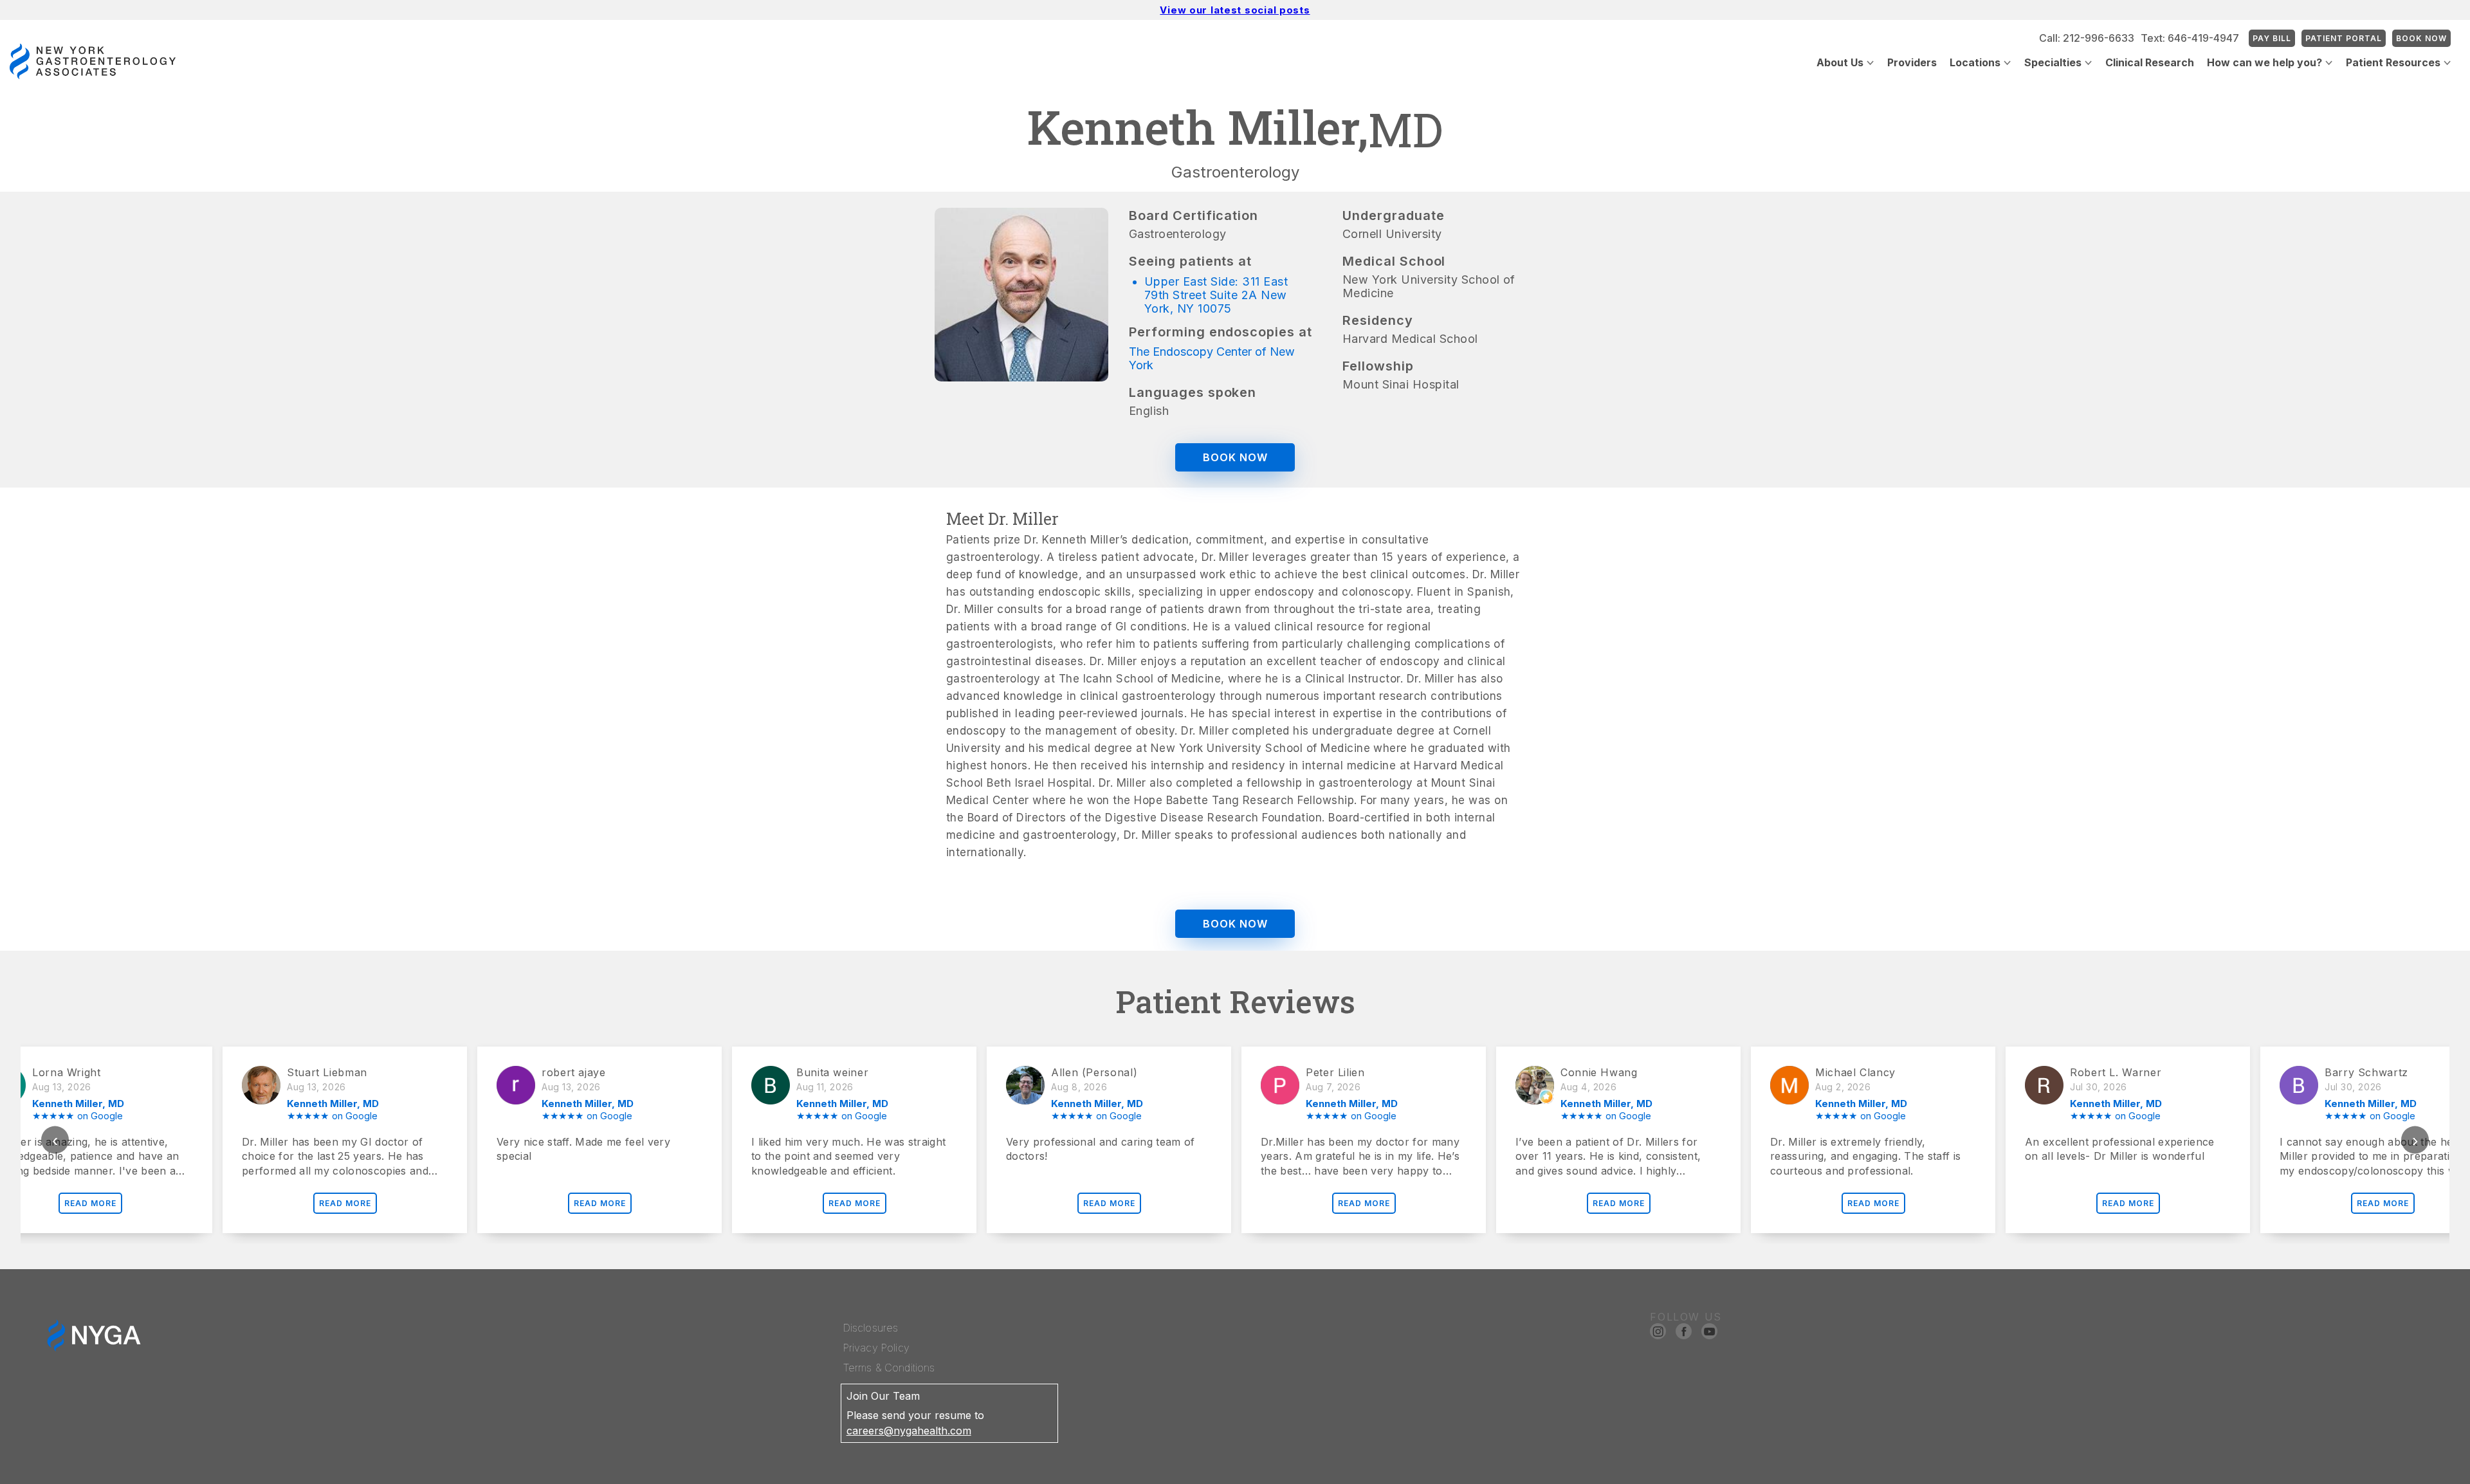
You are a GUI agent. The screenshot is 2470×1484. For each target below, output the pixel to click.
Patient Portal (2344, 38)
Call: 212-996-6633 (2087, 38)
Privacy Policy (876, 1348)
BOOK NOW (1235, 457)
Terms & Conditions (889, 1368)
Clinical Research (2150, 62)
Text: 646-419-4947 (2190, 38)
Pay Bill (2272, 38)
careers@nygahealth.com (909, 1431)
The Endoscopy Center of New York (1212, 358)
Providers (1912, 62)
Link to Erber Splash (2420, 1478)
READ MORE (143, 1203)
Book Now (2421, 38)
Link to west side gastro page (2296, 1478)
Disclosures (871, 1328)
